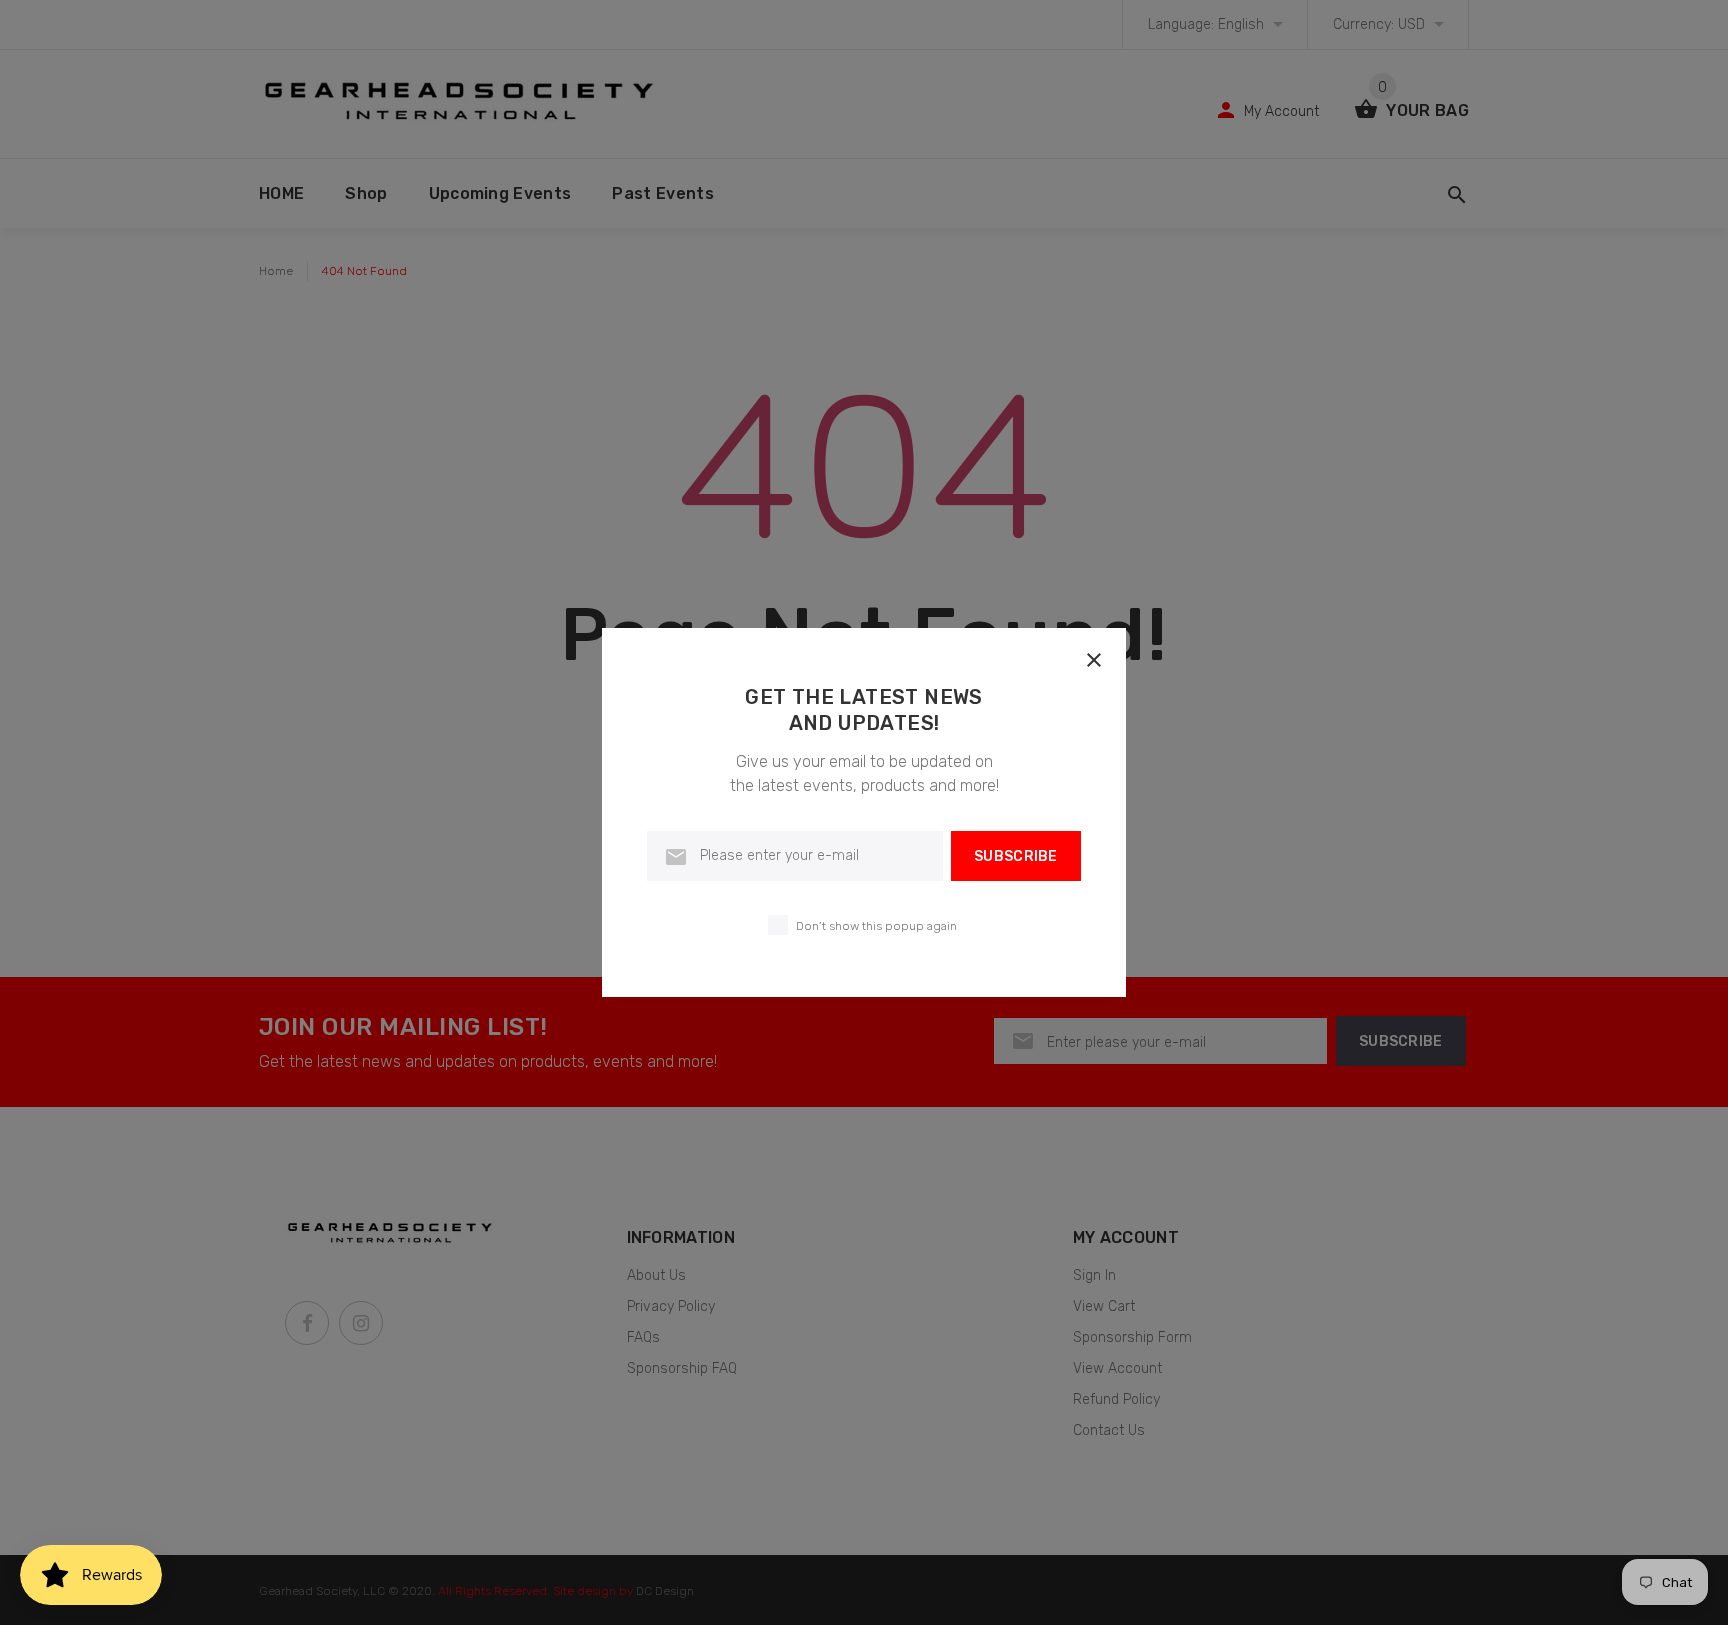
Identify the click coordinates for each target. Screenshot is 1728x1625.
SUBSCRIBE (1016, 856)
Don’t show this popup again (876, 926)
